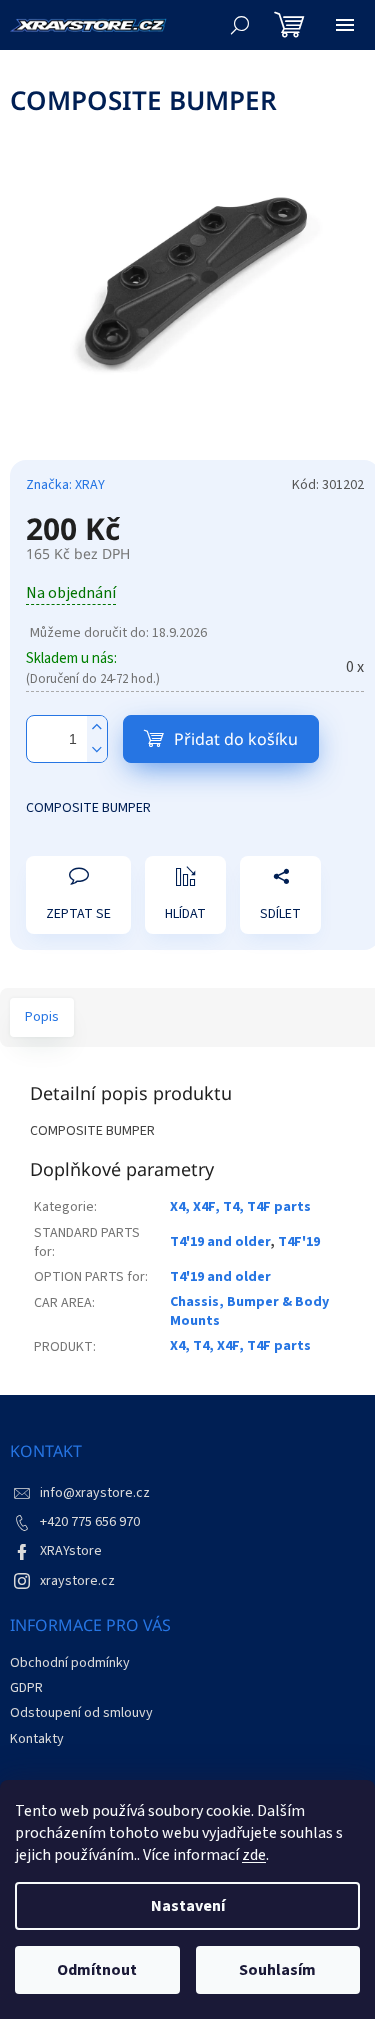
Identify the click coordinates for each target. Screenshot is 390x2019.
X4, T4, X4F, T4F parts (240, 1346)
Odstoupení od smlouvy (81, 1713)
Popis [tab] (42, 1017)
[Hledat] (240, 25)
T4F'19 (299, 1242)
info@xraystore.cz (95, 1493)
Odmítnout (97, 1970)
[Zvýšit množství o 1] (97, 727)
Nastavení (188, 1906)
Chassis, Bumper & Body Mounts (249, 1311)
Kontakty (37, 1739)
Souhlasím (277, 1970)
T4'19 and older (220, 1242)
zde (254, 1855)
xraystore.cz (77, 1581)
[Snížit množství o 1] (97, 750)
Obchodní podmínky (70, 1663)
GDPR (26, 1688)
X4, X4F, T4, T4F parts (240, 1207)
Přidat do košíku (236, 739)
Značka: (65, 485)
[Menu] (345, 25)
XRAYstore (71, 1551)
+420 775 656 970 (90, 1522)
